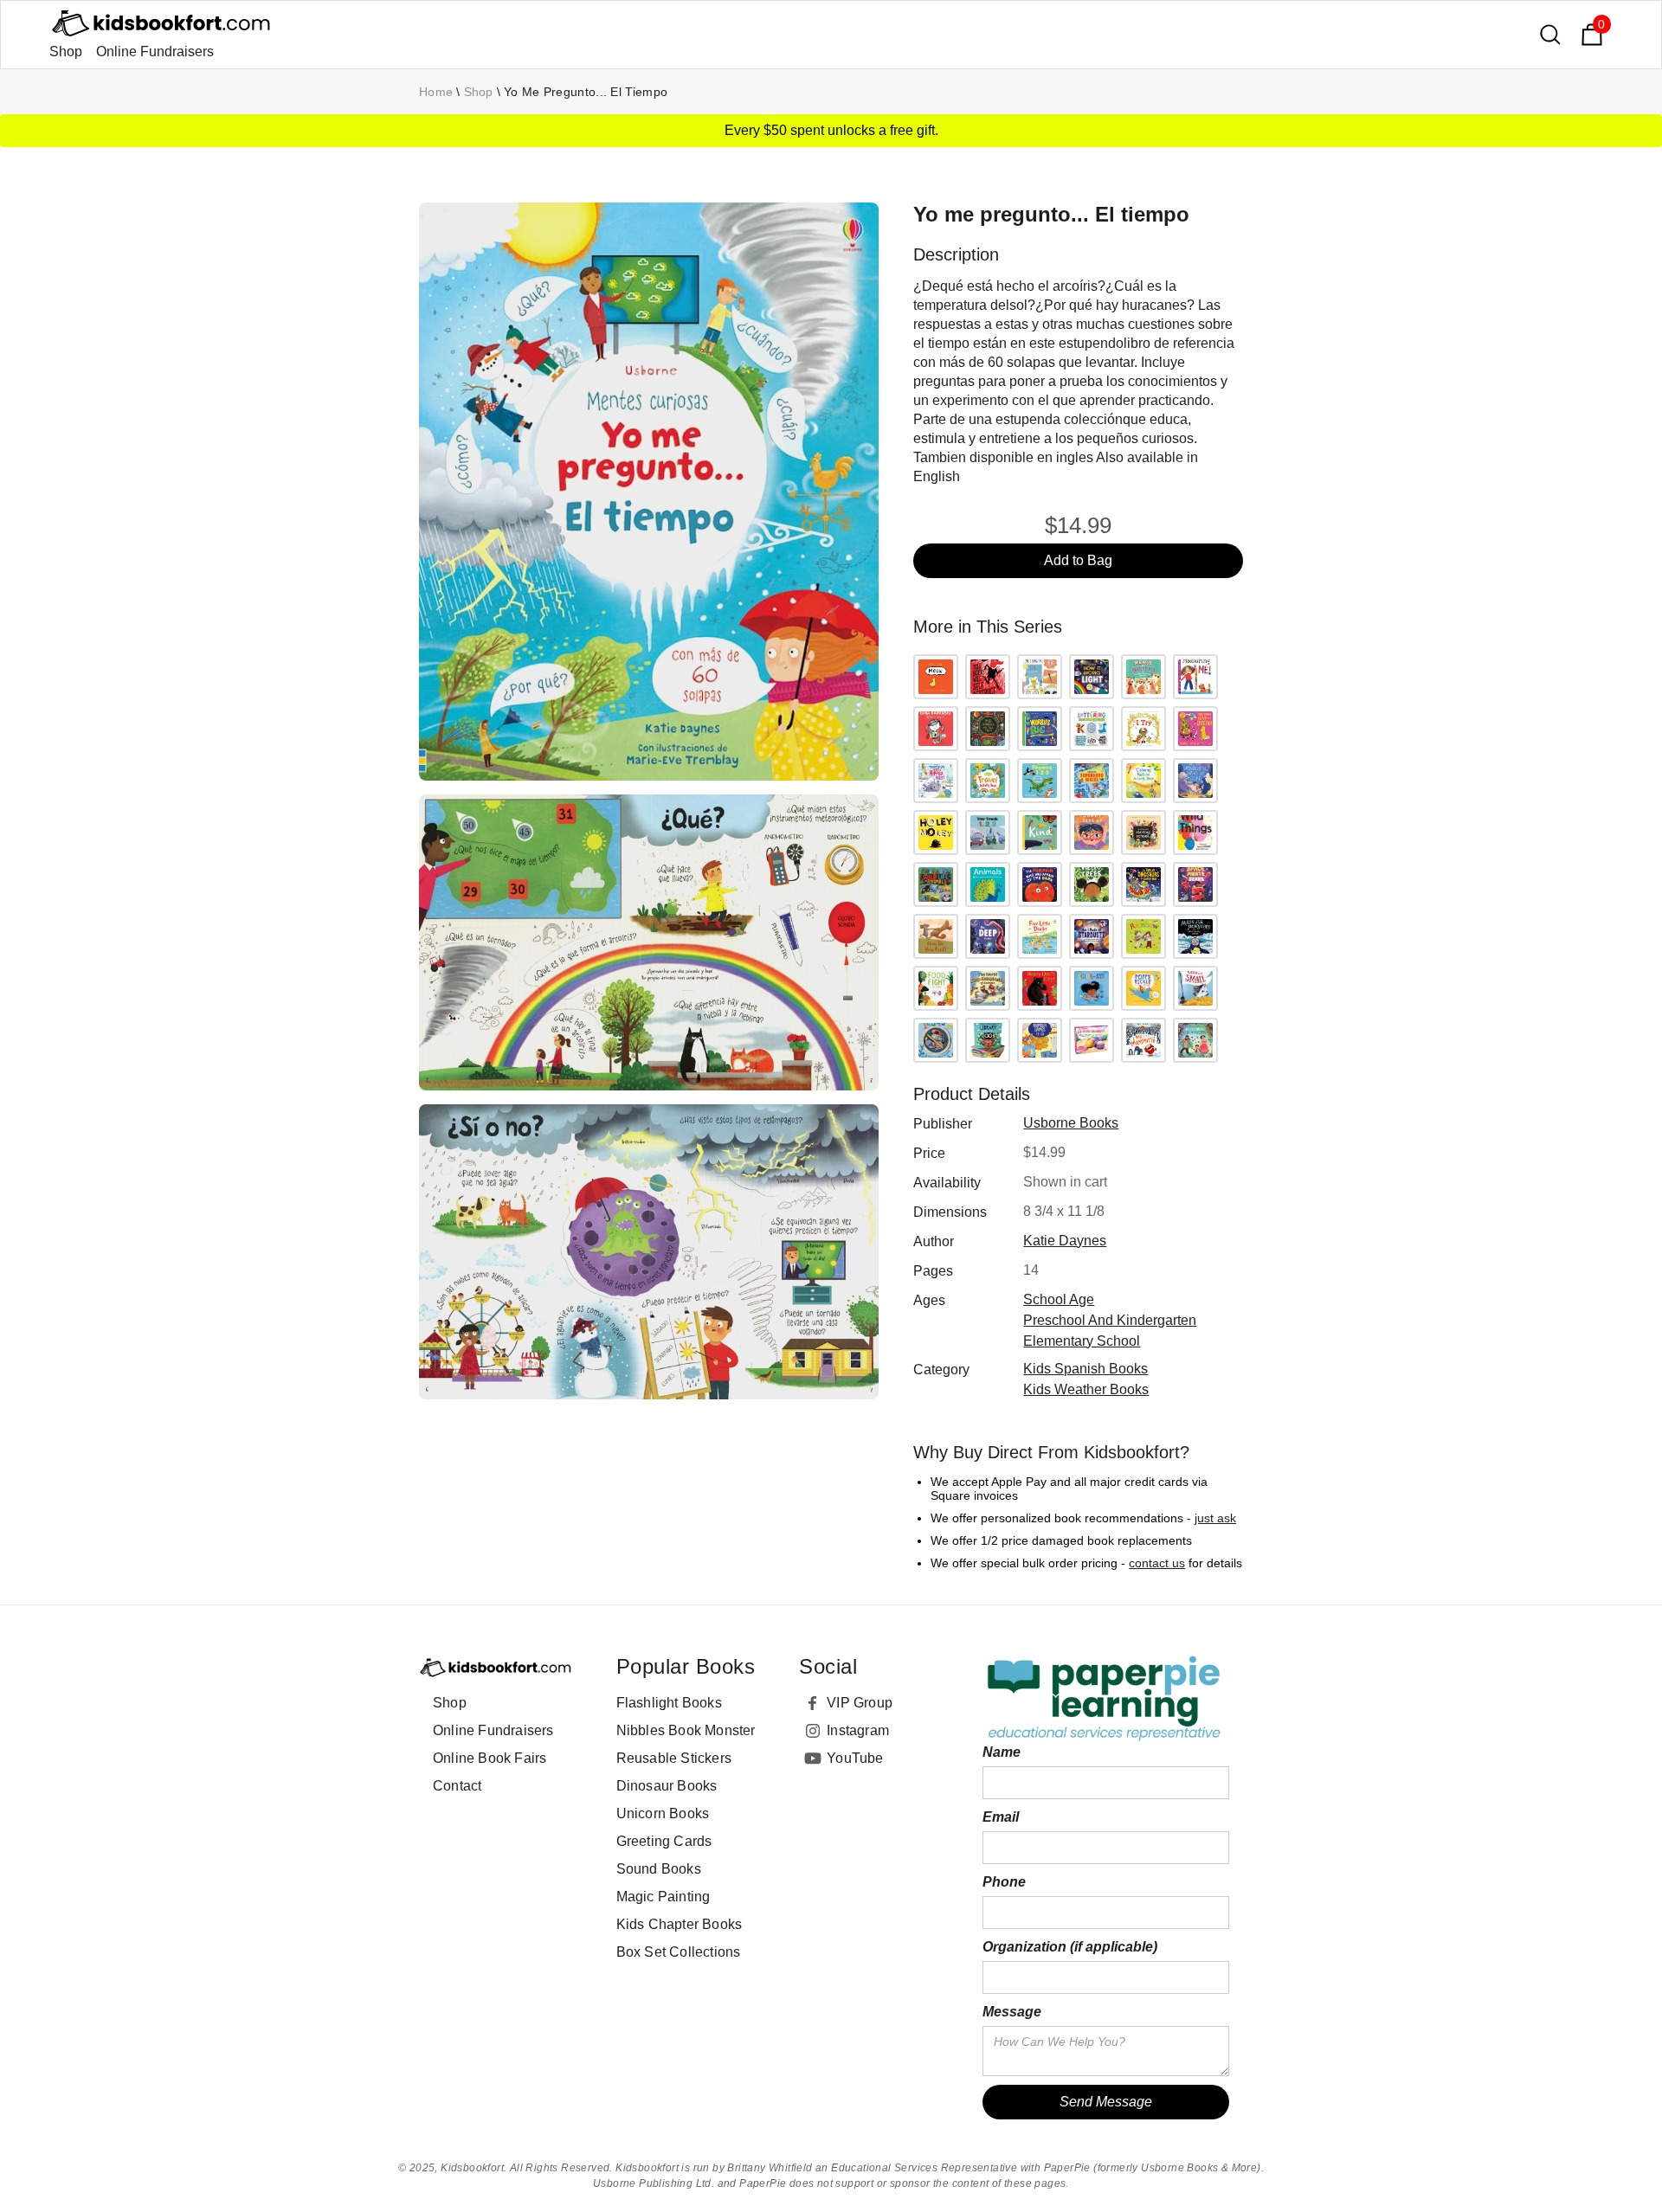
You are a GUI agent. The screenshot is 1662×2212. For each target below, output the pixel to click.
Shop (66, 51)
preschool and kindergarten (1110, 1320)
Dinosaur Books (667, 1786)
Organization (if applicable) (1070, 1947)
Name (1002, 1752)
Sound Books (659, 1869)
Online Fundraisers (155, 51)
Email (1001, 1817)
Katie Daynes (1065, 1241)
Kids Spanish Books (1085, 1369)
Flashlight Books (669, 1703)
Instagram (858, 1730)
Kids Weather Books (1086, 1389)
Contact (457, 1786)
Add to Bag (1078, 560)
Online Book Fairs (490, 1758)
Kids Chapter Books (680, 1924)
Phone (1004, 1882)
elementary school (1082, 1341)
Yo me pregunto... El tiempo (586, 92)
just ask (1215, 1518)
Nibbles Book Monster (686, 1730)
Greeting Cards (664, 1841)
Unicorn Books (663, 1813)
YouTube (855, 1758)
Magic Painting (664, 1897)
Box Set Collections (679, 1952)
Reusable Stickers (674, 1758)
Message (1012, 2012)
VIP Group (860, 1703)
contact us (1157, 1563)
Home (436, 92)
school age (1059, 1299)
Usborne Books (1071, 1123)
